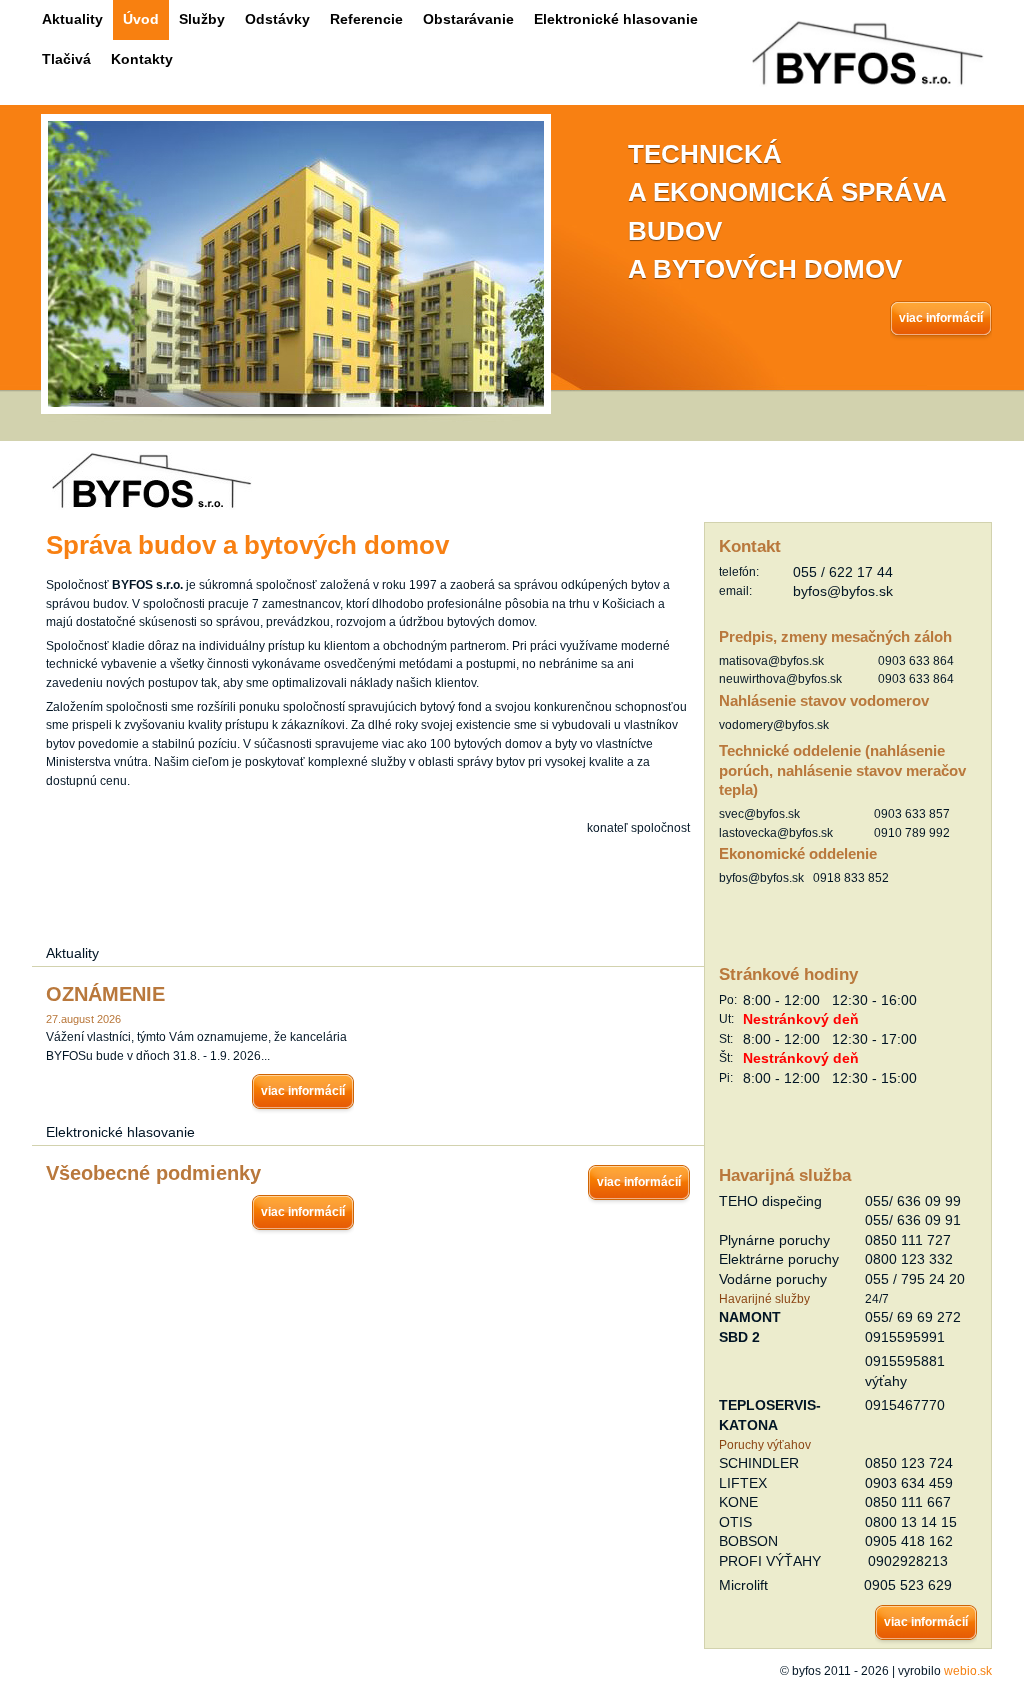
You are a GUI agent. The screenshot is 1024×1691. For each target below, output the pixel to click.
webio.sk (968, 1670)
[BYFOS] (152, 505)
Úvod (141, 19)
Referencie (366, 19)
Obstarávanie (468, 19)
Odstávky (277, 19)
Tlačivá (66, 59)
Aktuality (72, 19)
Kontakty (142, 59)
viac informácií (941, 318)
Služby (202, 19)
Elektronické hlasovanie (616, 19)
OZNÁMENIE (105, 994)
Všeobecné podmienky (153, 1173)
